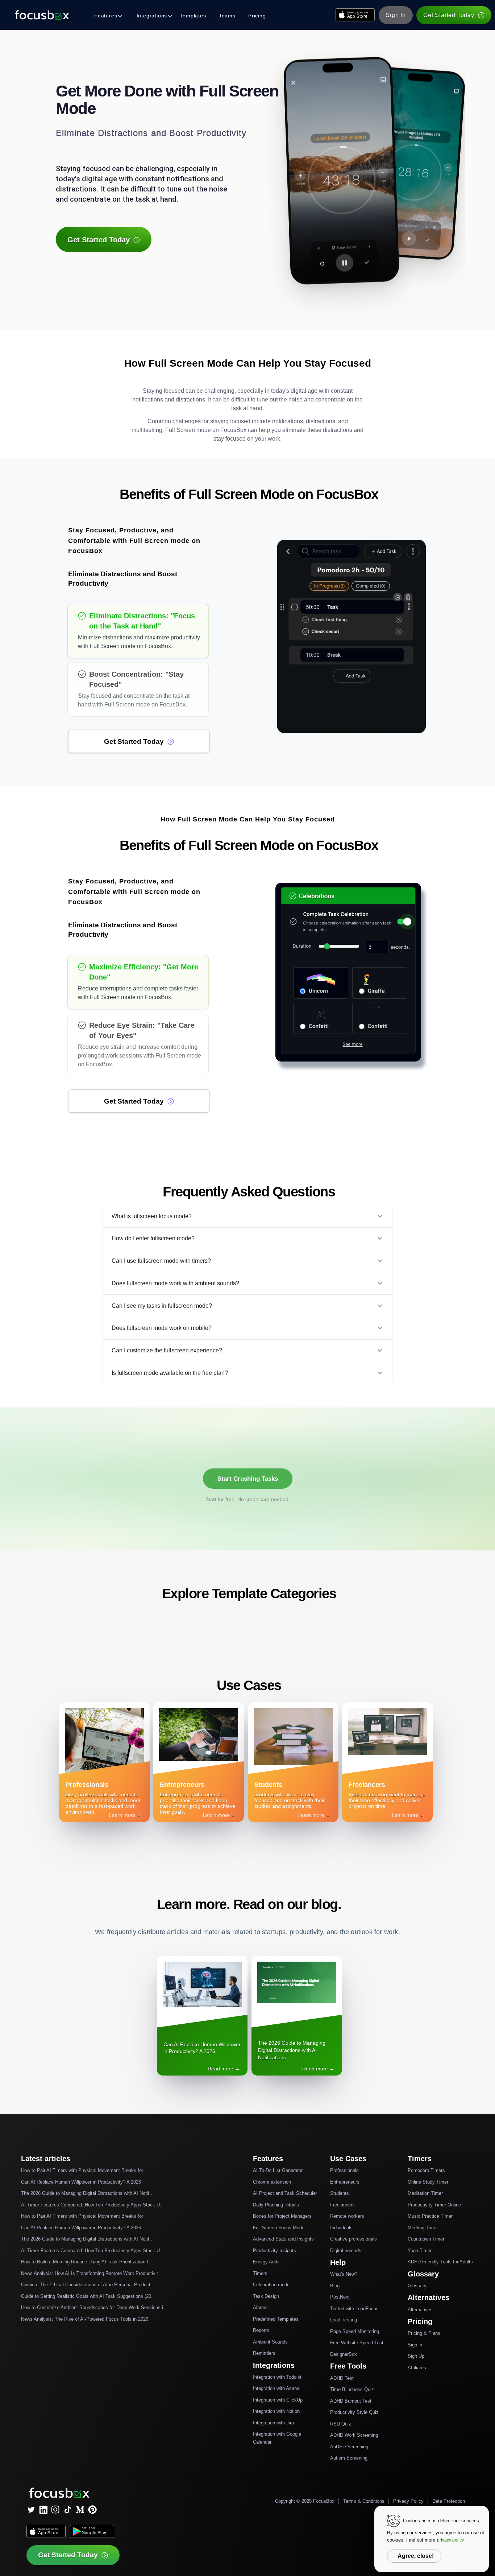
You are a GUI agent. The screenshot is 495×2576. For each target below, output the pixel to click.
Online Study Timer (428, 2182)
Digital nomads (346, 2251)
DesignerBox (344, 2354)
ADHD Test (342, 2378)
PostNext (340, 2297)
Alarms (260, 2307)
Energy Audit (266, 2262)
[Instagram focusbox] (55, 2510)
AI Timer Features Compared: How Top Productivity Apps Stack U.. (92, 2205)
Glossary (417, 2286)
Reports (261, 2330)
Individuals (341, 2228)
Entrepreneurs (345, 2182)
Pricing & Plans (424, 2333)
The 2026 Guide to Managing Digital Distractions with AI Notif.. (87, 2193)
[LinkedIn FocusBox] (43, 2510)
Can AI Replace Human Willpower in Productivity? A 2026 (81, 2182)
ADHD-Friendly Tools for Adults (440, 2262)
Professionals (344, 2170)
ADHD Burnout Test (351, 2401)
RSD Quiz (341, 2424)
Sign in (415, 2345)
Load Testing (344, 2320)
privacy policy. (451, 2540)
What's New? (344, 2274)
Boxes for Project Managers (282, 2216)
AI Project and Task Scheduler (285, 2193)
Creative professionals (353, 2239)
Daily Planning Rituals (276, 2205)
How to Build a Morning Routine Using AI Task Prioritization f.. (86, 2262)
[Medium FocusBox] (80, 2510)
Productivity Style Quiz (354, 2412)
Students (340, 2193)
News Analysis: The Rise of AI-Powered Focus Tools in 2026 (85, 2319)
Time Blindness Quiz (352, 2389)
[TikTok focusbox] (68, 2510)
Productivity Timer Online (434, 2205)
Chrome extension (272, 2182)
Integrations (152, 16)
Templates (193, 16)
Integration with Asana (276, 2388)
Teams (227, 16)
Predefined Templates (276, 2319)
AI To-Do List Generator (278, 2170)
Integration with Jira (273, 2423)
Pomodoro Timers (426, 2170)
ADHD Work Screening (354, 2435)
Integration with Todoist (277, 2377)
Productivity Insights (274, 2251)
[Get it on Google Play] (92, 2531)
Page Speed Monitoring (355, 2331)
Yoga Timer (420, 2251)
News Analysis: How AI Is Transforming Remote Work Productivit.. (91, 2273)
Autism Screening (349, 2458)
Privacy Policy (408, 2501)
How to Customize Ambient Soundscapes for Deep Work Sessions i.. (93, 2307)
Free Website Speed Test (357, 2343)
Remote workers (347, 2216)
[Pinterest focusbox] (92, 2510)
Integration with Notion (276, 2411)
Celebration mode (271, 2285)
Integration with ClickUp (278, 2400)
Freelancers (342, 2205)
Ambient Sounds (270, 2342)
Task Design (266, 2296)
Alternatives (420, 2310)
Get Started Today (449, 15)
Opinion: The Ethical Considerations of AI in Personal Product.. (87, 2285)
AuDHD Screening (349, 2447)
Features (106, 16)
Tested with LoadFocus (354, 2309)
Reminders (264, 2353)
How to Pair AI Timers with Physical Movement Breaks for (82, 2170)
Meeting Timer (423, 2228)
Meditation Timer (425, 2193)
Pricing (257, 16)
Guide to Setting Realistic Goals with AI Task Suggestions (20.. (88, 2296)
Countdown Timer (426, 2239)
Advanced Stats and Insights (283, 2239)
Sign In (396, 15)
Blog (335, 2286)
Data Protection (449, 2501)
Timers (260, 2273)
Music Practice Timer (430, 2216)
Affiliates (417, 2368)
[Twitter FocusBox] (31, 2510)
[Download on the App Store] (355, 15)
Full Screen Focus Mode (279, 2228)
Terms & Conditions (364, 2501)
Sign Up (416, 2356)
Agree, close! (416, 2556)
